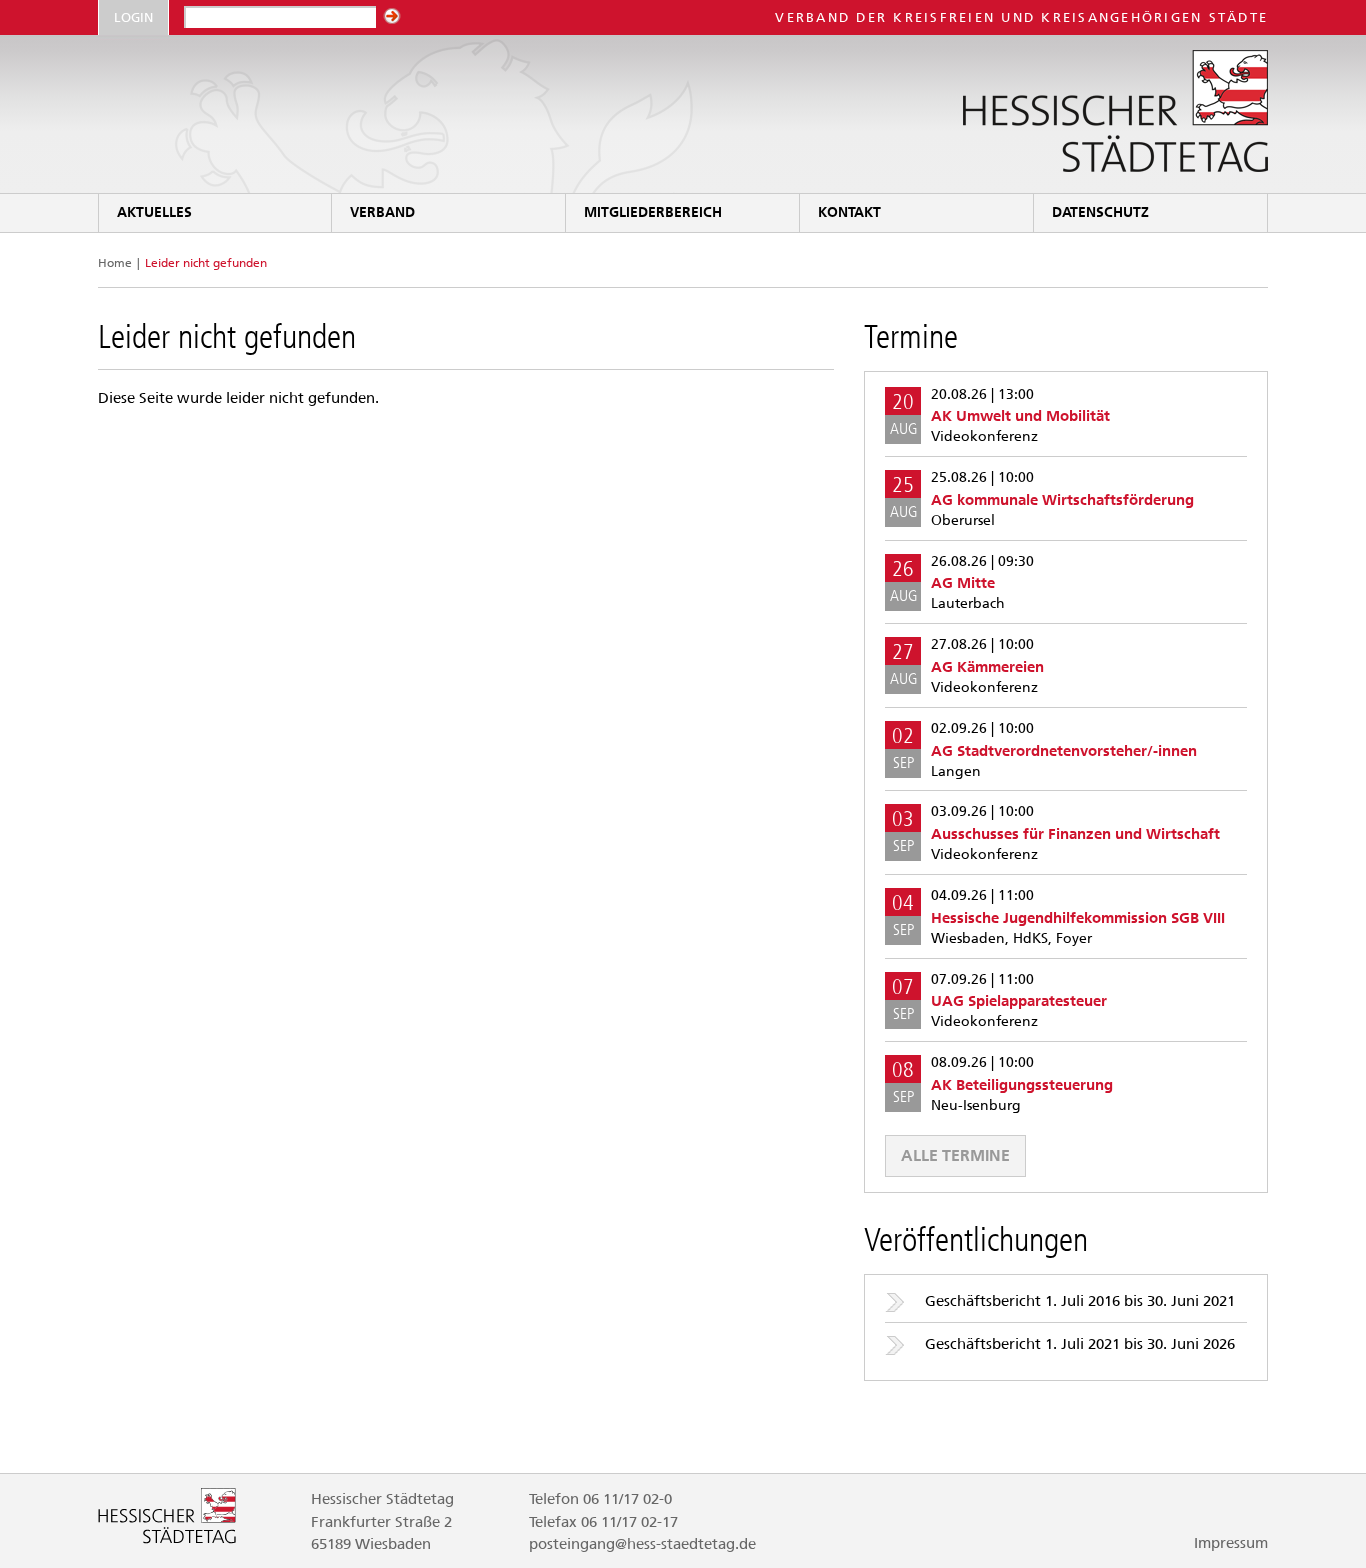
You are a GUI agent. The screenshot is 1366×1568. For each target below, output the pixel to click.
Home (115, 263)
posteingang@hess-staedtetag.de (642, 1544)
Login (133, 17)
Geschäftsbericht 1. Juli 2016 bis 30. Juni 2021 (1080, 1301)
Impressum (1231, 1543)
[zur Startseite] (683, 114)
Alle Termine (955, 1155)
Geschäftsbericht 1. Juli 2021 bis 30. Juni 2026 (1080, 1344)
